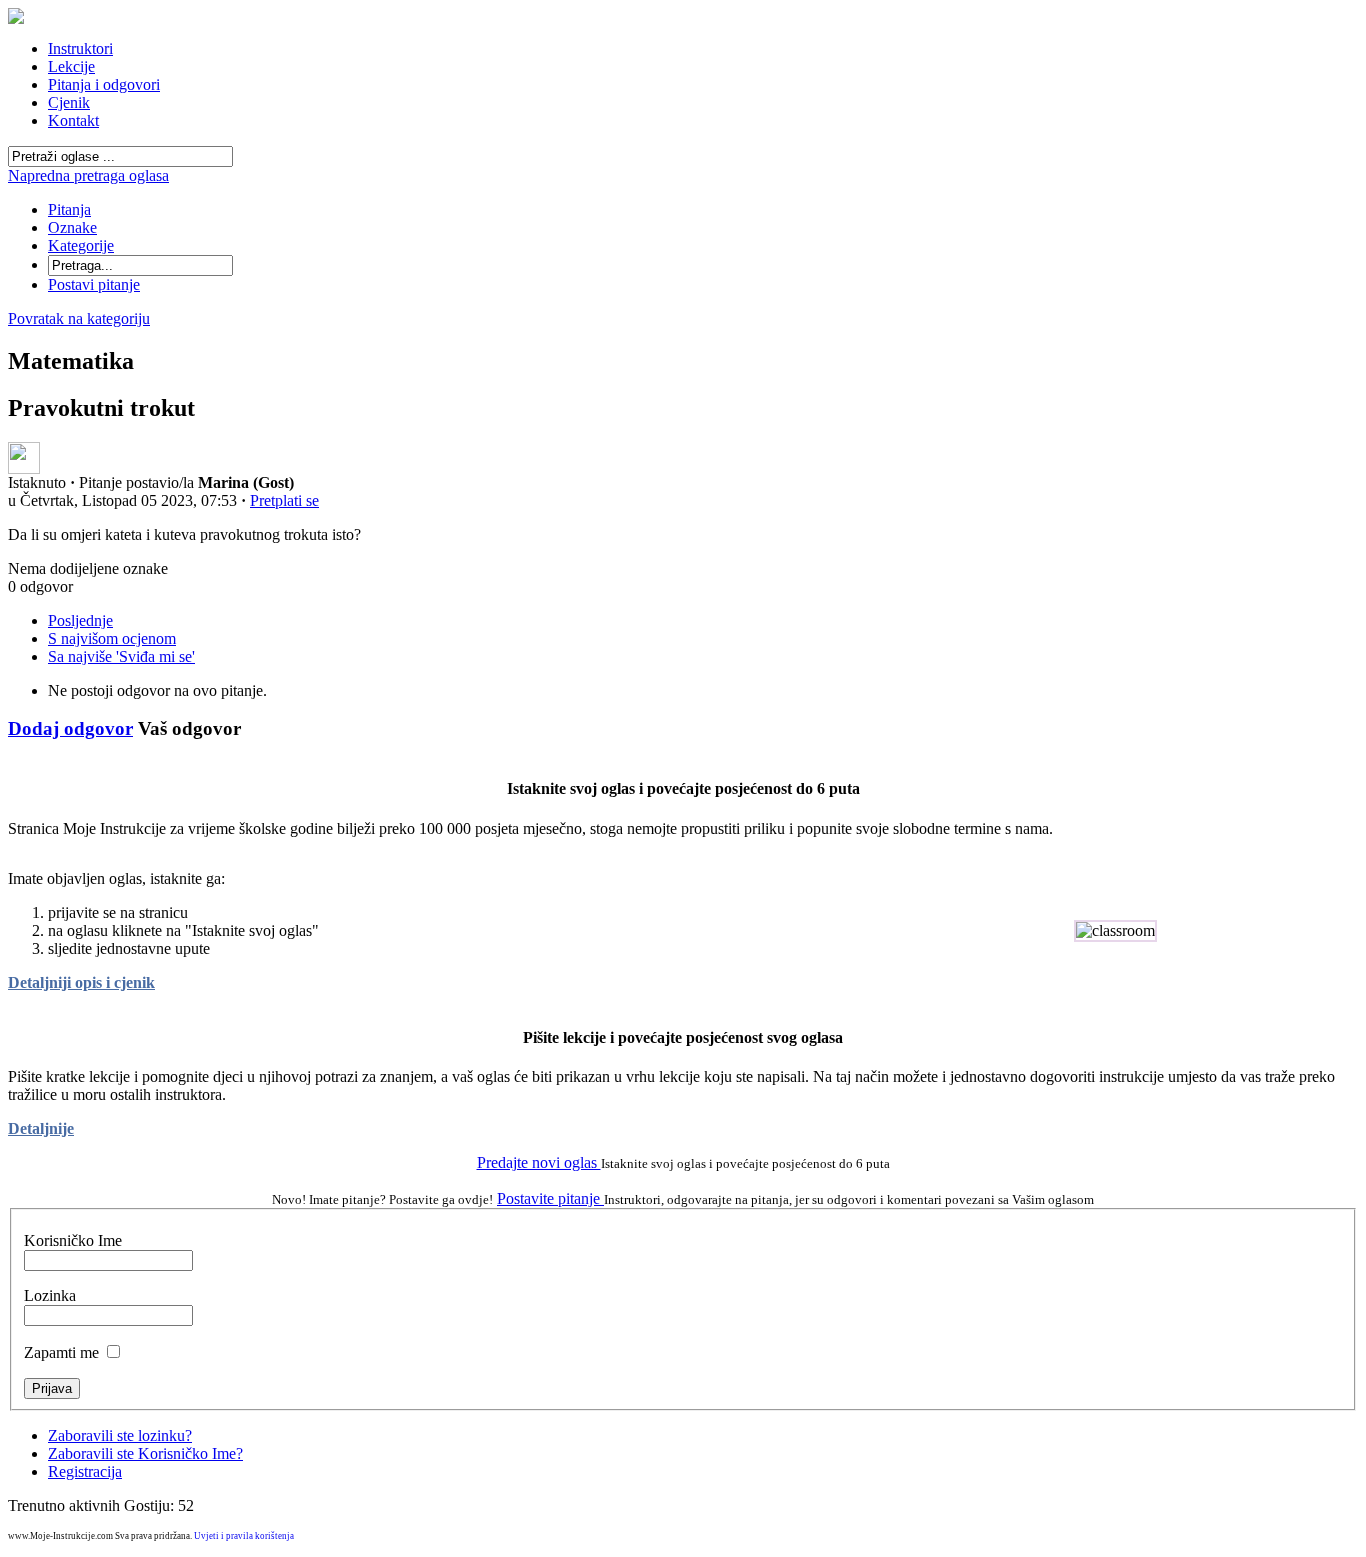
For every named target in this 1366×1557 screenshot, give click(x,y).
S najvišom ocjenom (112, 638)
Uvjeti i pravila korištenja (244, 1536)
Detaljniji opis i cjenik (81, 982)
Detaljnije (41, 1128)
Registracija (85, 1471)
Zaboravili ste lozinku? (120, 1435)
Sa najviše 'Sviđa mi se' (121, 656)
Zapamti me (61, 1352)
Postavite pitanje (550, 1198)
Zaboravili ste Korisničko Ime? (145, 1453)
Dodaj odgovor (70, 728)
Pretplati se (284, 500)
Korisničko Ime (73, 1240)
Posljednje (80, 620)
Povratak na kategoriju (79, 318)
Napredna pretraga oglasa (88, 175)
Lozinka (50, 1295)
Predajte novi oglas (539, 1162)
